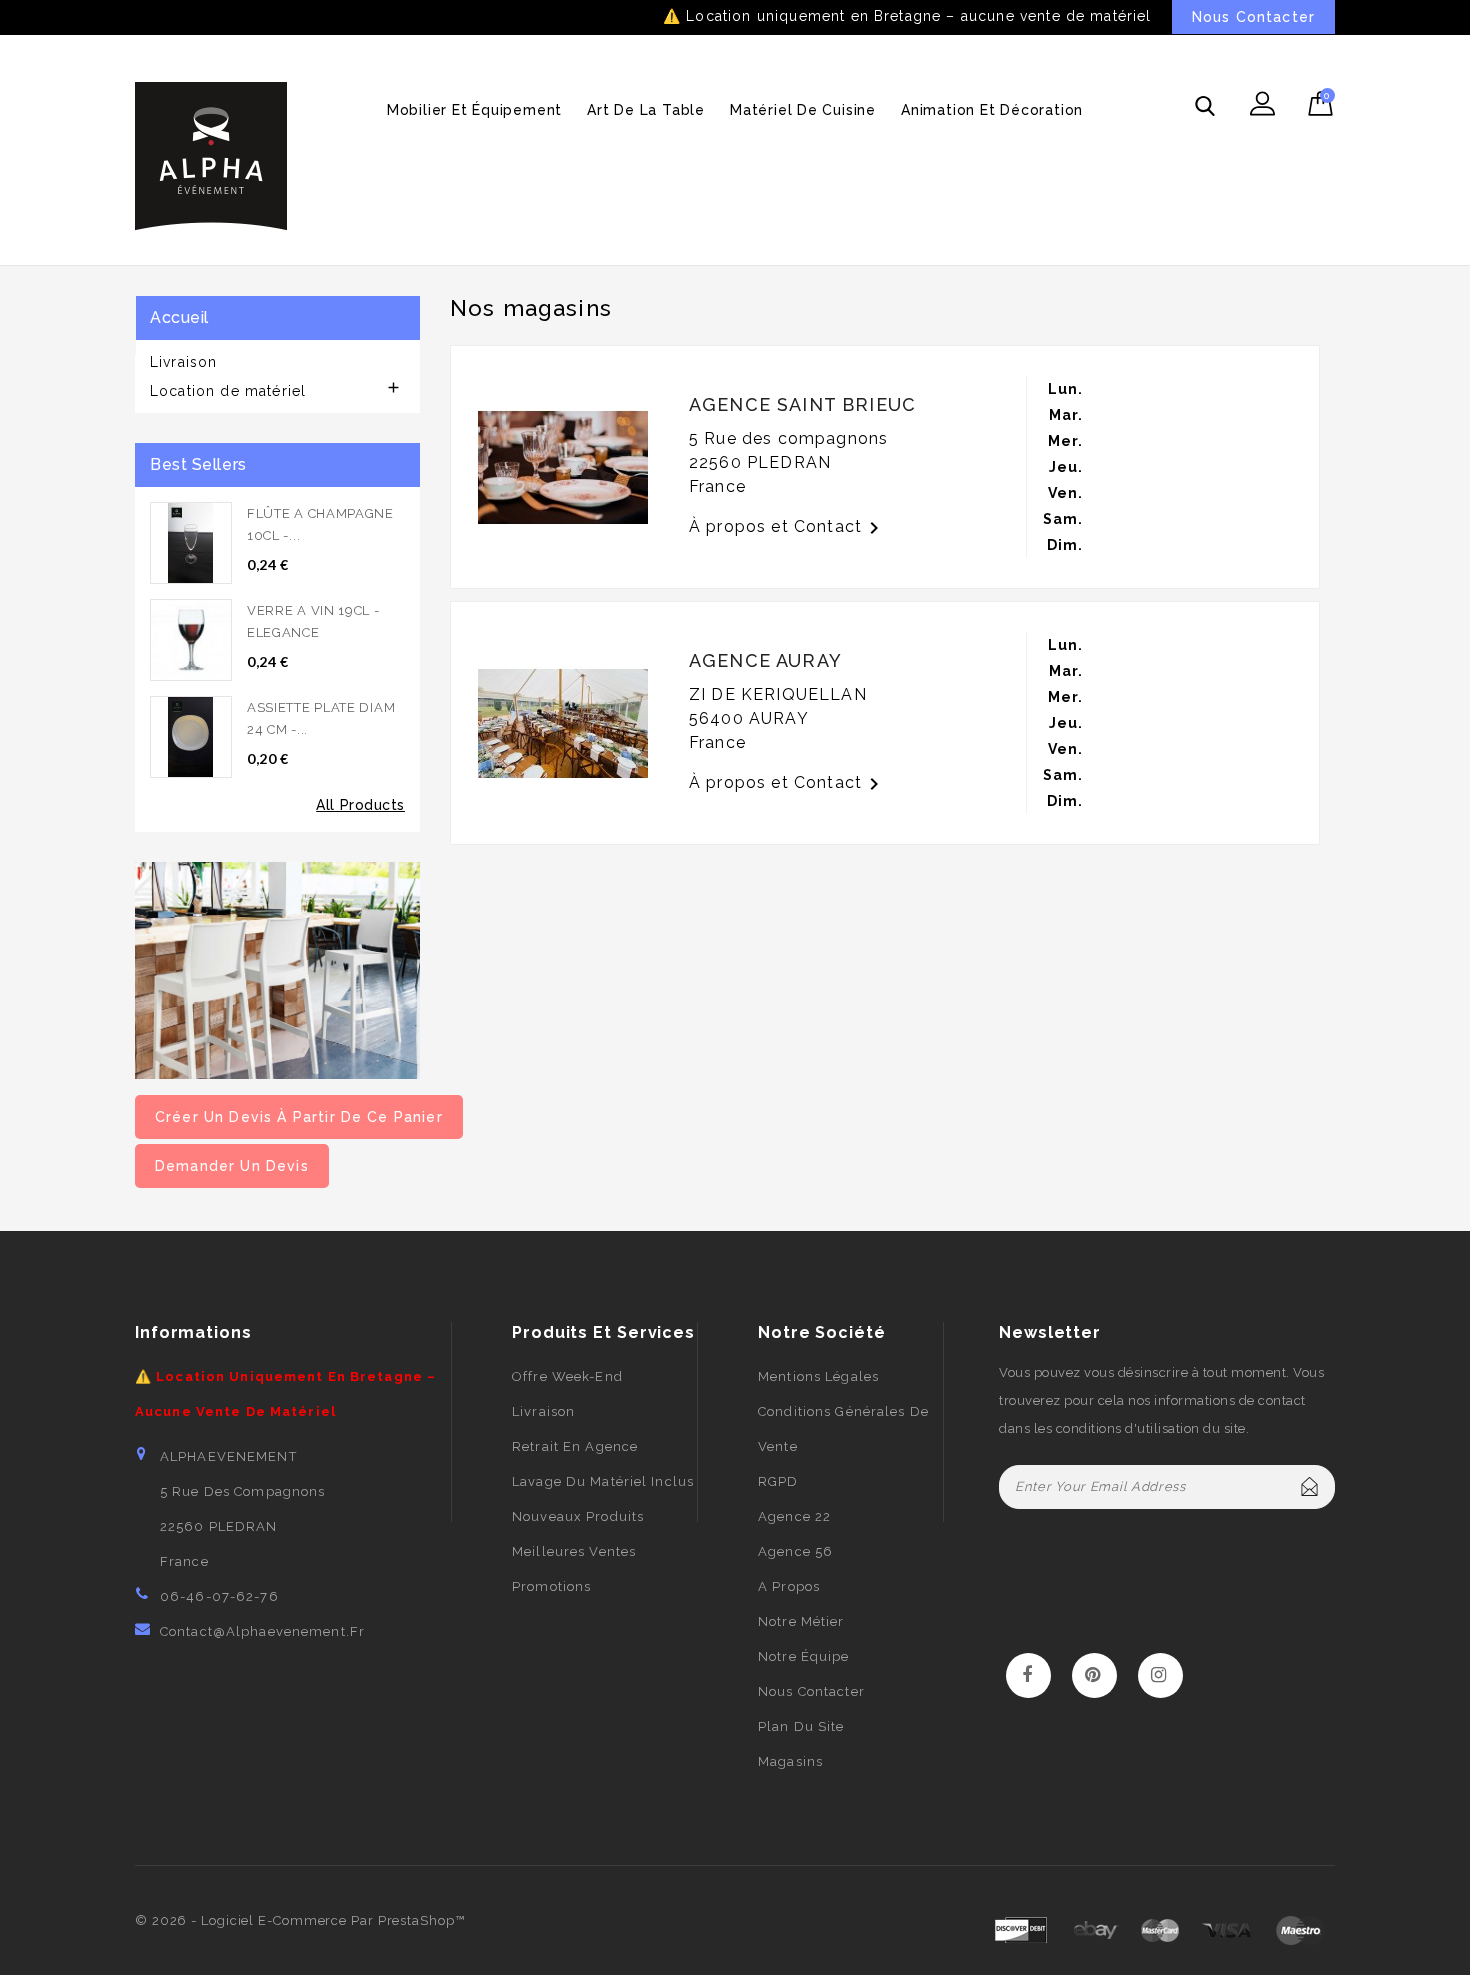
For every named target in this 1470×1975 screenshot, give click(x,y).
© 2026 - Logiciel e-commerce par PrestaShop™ (300, 1920)
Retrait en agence (575, 1446)
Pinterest (1094, 1676)
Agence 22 (794, 1516)
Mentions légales (818, 1376)
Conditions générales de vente (843, 1429)
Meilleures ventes (574, 1551)
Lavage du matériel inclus (603, 1481)
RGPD (778, 1481)
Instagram (1160, 1676)
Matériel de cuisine (803, 110)
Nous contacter (811, 1691)
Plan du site (801, 1726)
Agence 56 (795, 1551)
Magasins (790, 1761)
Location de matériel (228, 391)
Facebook (1028, 1676)
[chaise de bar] (277, 969)
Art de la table (646, 110)
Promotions (551, 1586)
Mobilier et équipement (474, 110)
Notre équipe (803, 1656)
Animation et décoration (992, 110)
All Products (360, 805)
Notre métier (801, 1621)
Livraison (183, 362)
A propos (789, 1586)
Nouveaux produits (578, 1516)
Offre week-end (567, 1376)
